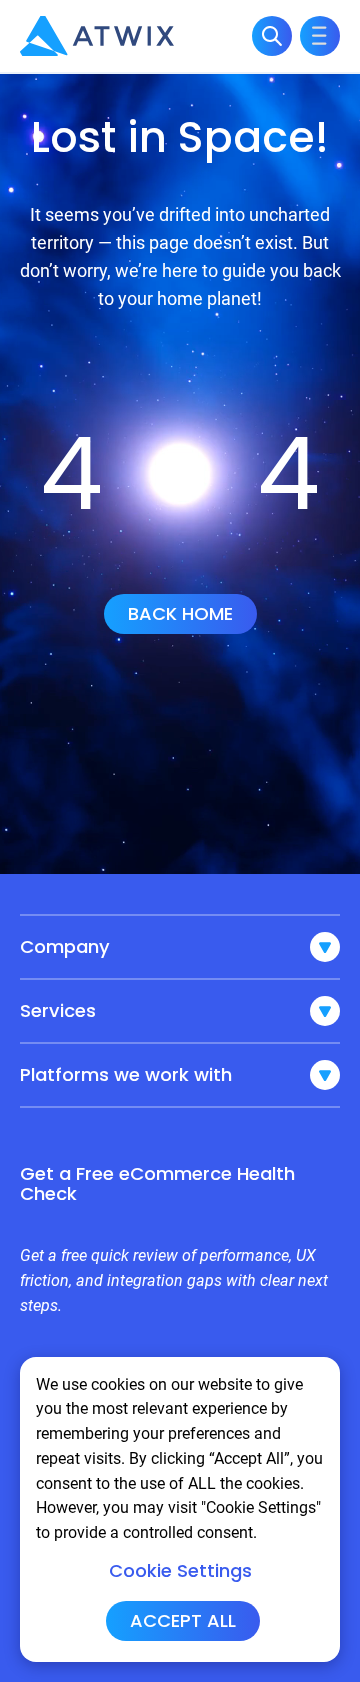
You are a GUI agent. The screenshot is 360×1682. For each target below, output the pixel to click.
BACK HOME (180, 613)
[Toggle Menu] (320, 35)
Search (272, 36)
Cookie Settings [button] (180, 1571)
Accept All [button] (183, 1620)
